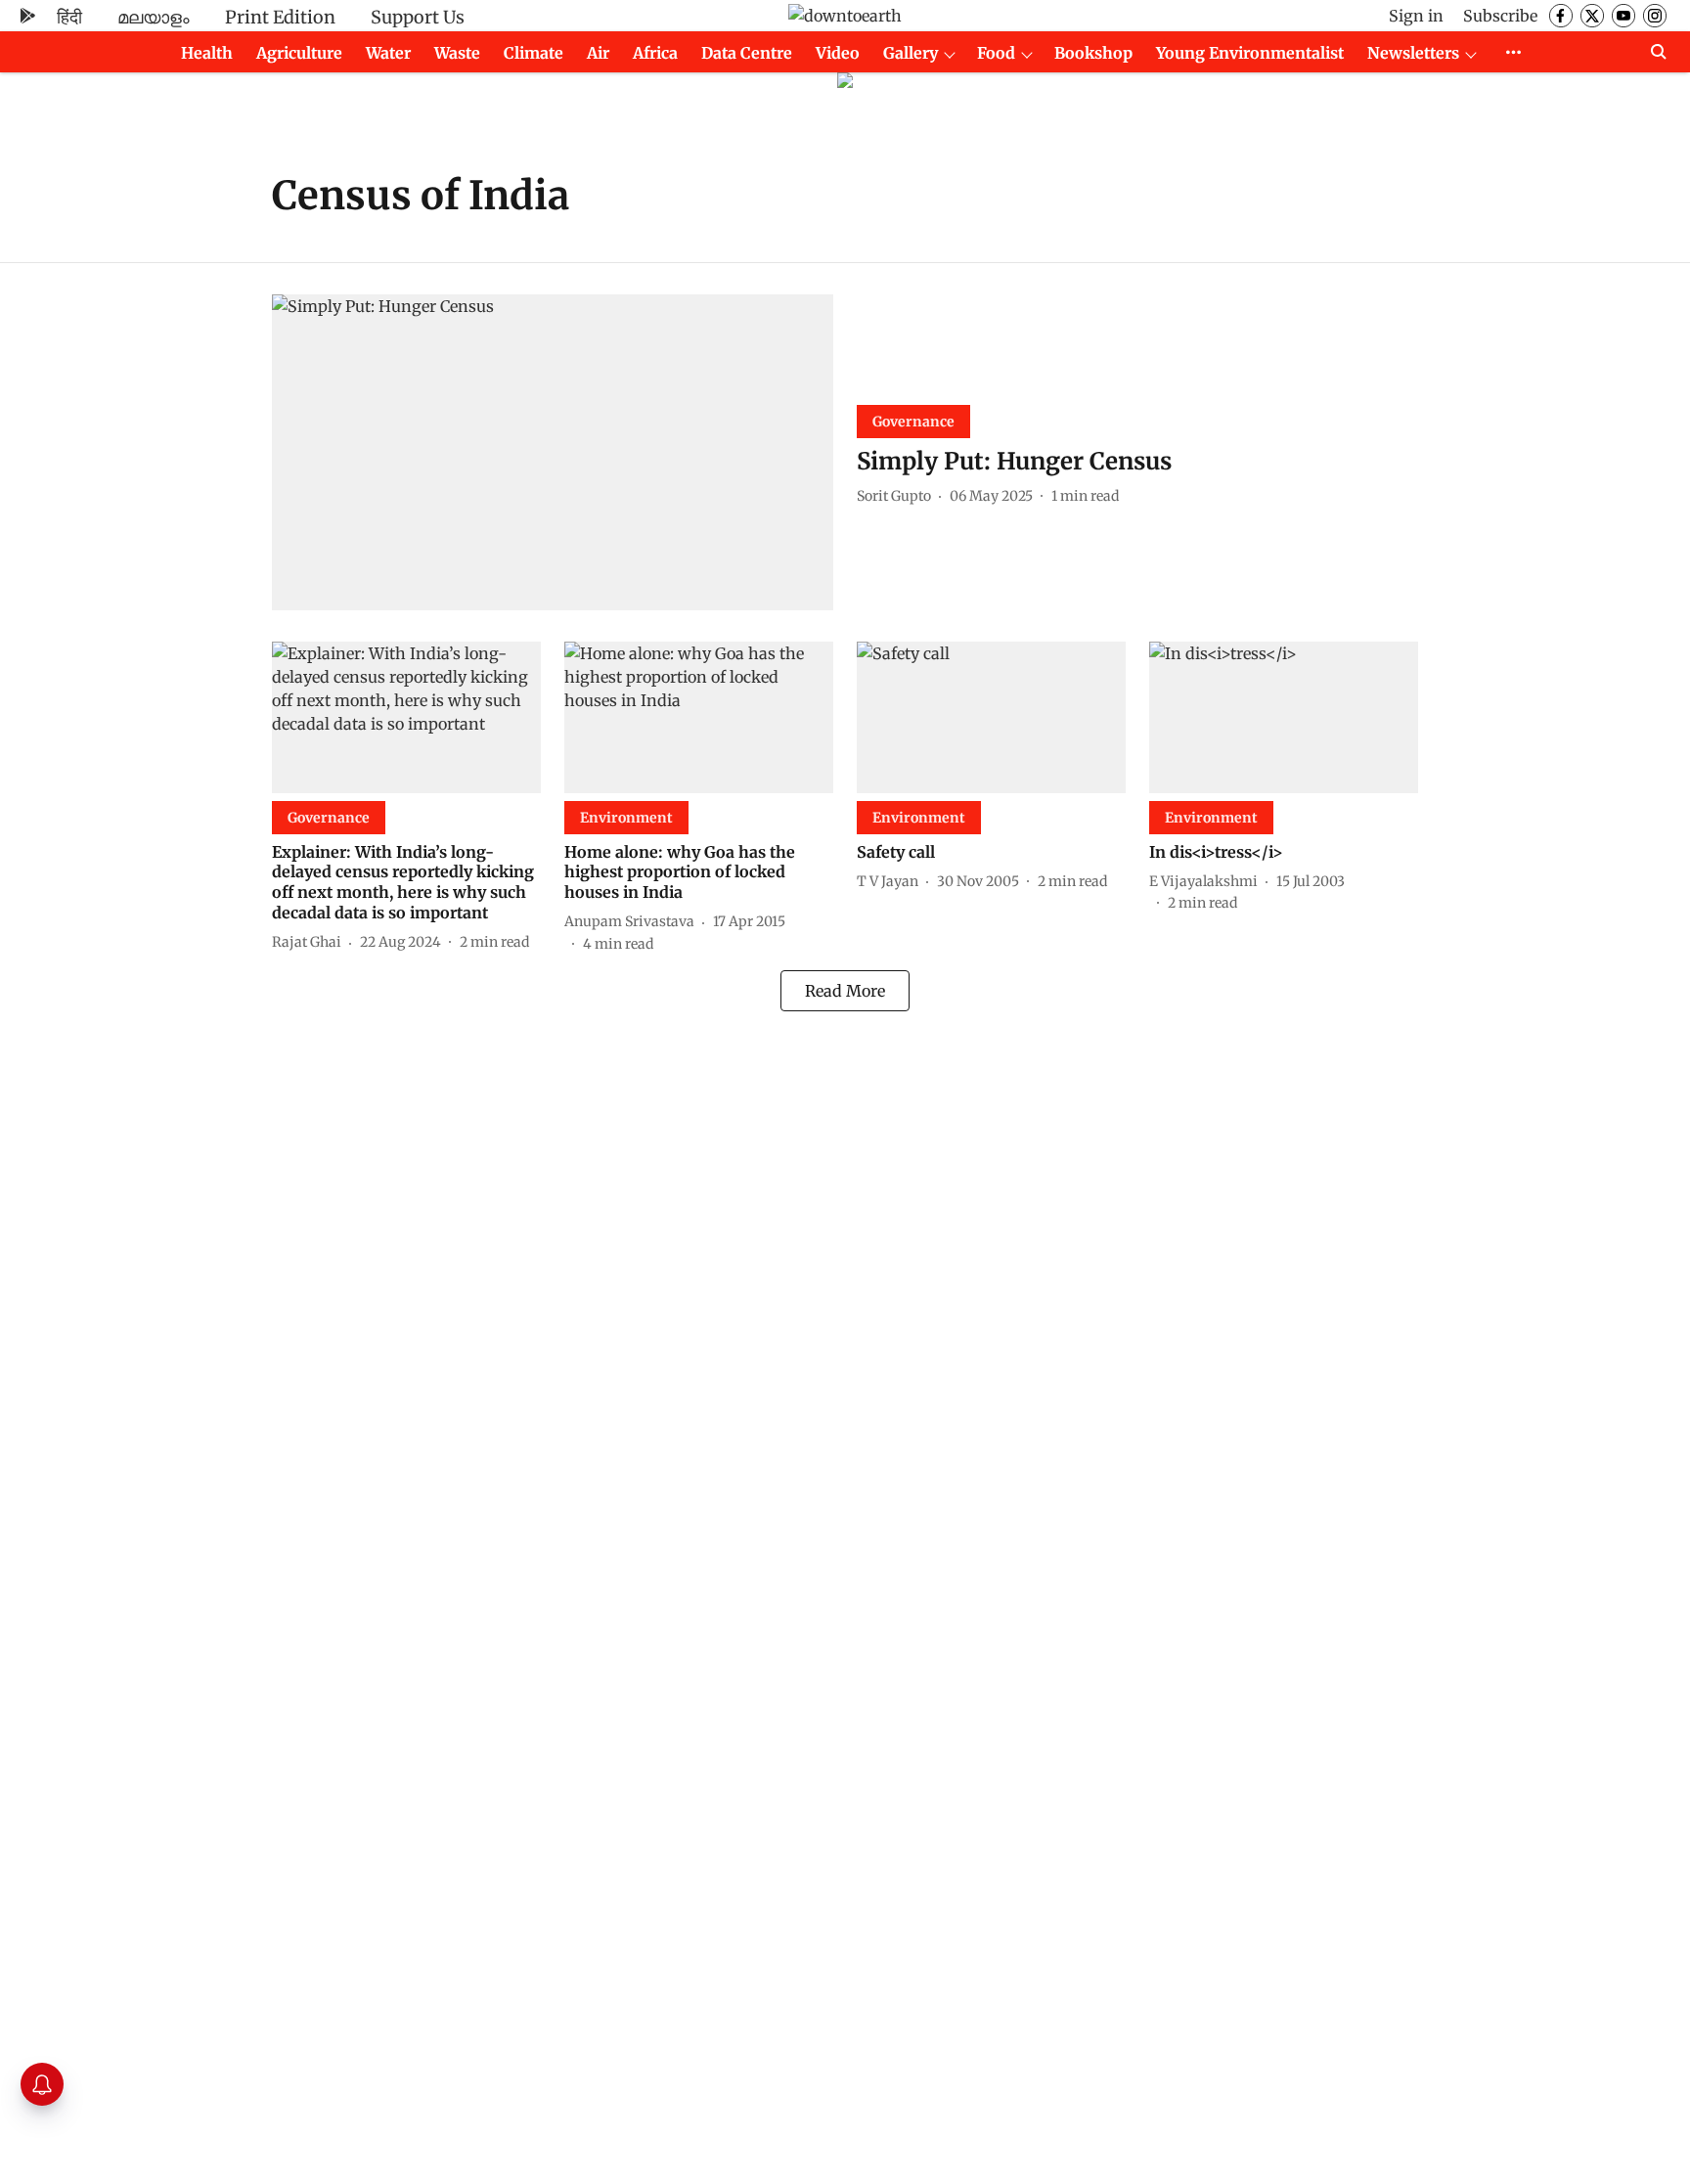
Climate (534, 53)
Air (598, 53)
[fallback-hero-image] (553, 452)
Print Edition (280, 17)
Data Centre (747, 53)
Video (838, 53)
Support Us (418, 17)
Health (207, 53)
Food (996, 53)
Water (388, 53)
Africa (655, 53)
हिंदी (69, 17)
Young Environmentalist (1250, 53)
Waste (457, 53)
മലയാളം (154, 17)
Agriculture (299, 53)
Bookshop (1093, 53)
